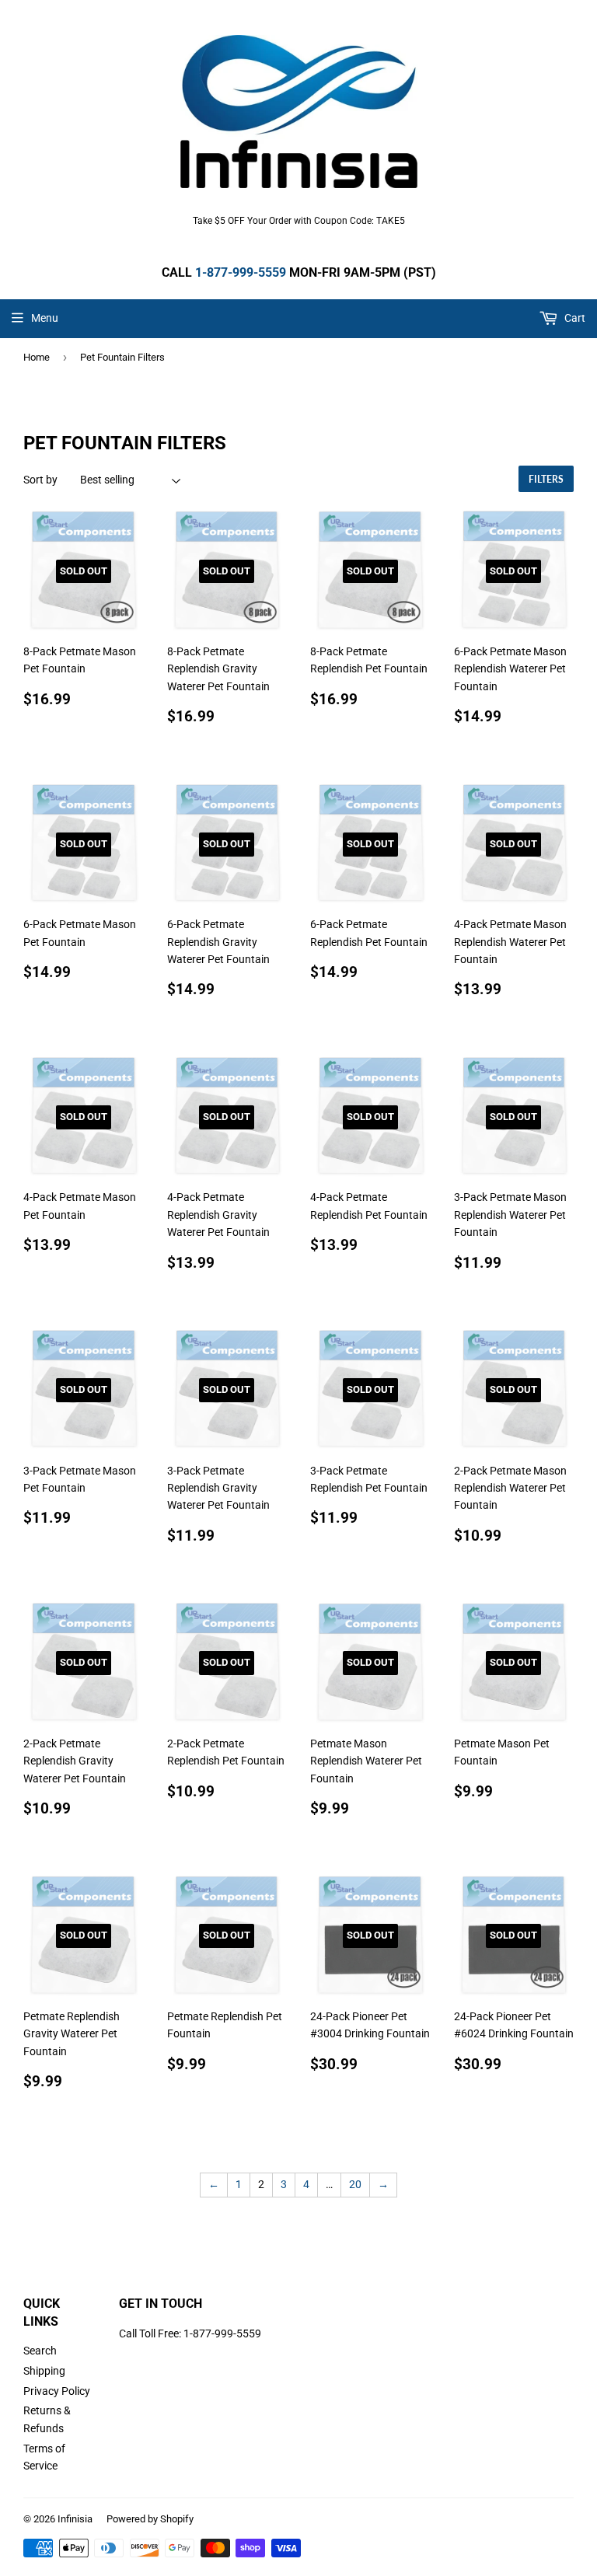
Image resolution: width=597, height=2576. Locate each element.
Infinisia (75, 2519)
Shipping (44, 2371)
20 (355, 2184)
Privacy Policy (57, 2391)
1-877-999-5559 (241, 272)
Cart (574, 318)
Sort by (40, 480)
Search (40, 2351)
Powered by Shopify (150, 2519)
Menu (45, 318)
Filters (546, 479)
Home (37, 357)
